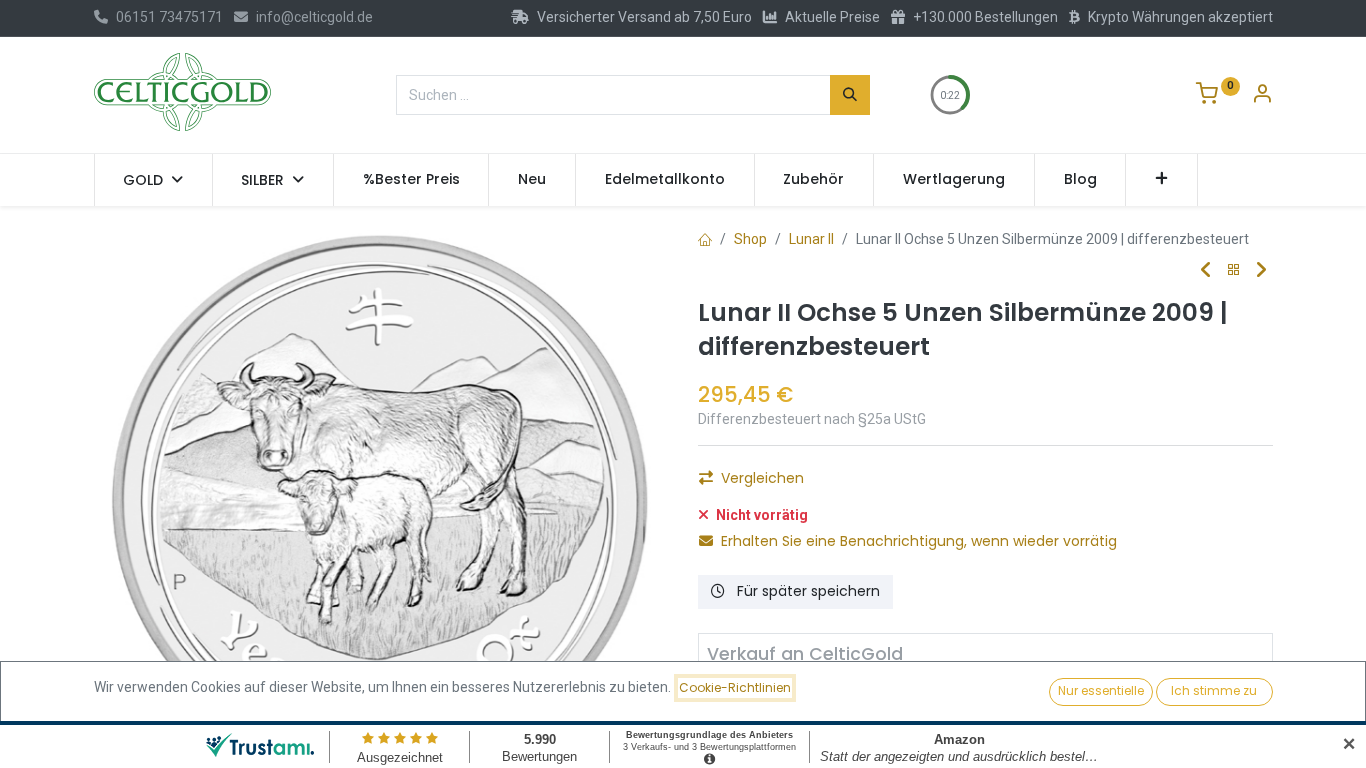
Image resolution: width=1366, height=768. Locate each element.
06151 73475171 (169, 17)
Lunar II (811, 239)
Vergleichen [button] (762, 478)
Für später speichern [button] (806, 591)
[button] (1161, 180)
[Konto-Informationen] (1262, 96)
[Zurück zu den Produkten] (1234, 270)
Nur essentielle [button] (1101, 690)
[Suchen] (850, 95)
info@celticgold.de (314, 17)
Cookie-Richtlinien (735, 687)
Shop (750, 239)
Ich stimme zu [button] (1214, 690)
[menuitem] (411, 180)
